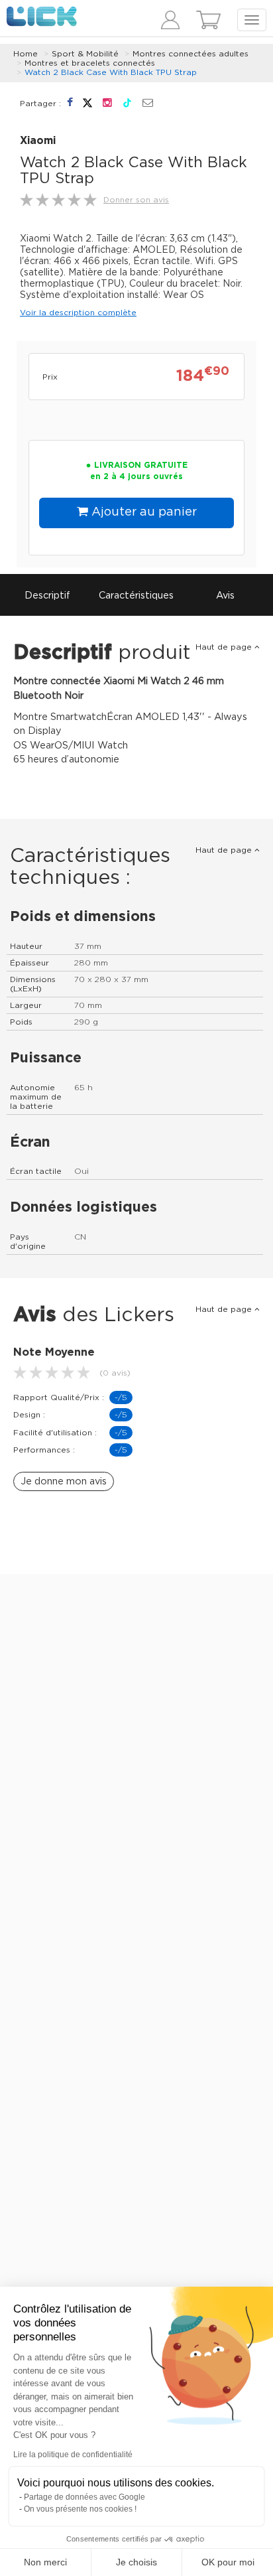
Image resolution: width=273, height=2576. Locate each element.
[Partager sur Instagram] (109, 103)
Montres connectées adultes (191, 54)
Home (26, 54)
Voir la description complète (78, 313)
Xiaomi (38, 141)
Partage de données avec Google (84, 2497)
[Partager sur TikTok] (129, 103)
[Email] (148, 104)
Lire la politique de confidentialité (73, 2455)
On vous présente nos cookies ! (80, 2509)
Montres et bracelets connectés (90, 63)
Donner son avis (136, 200)
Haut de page (225, 647)
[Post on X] (89, 103)
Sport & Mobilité (85, 54)
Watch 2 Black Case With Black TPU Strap (111, 72)
